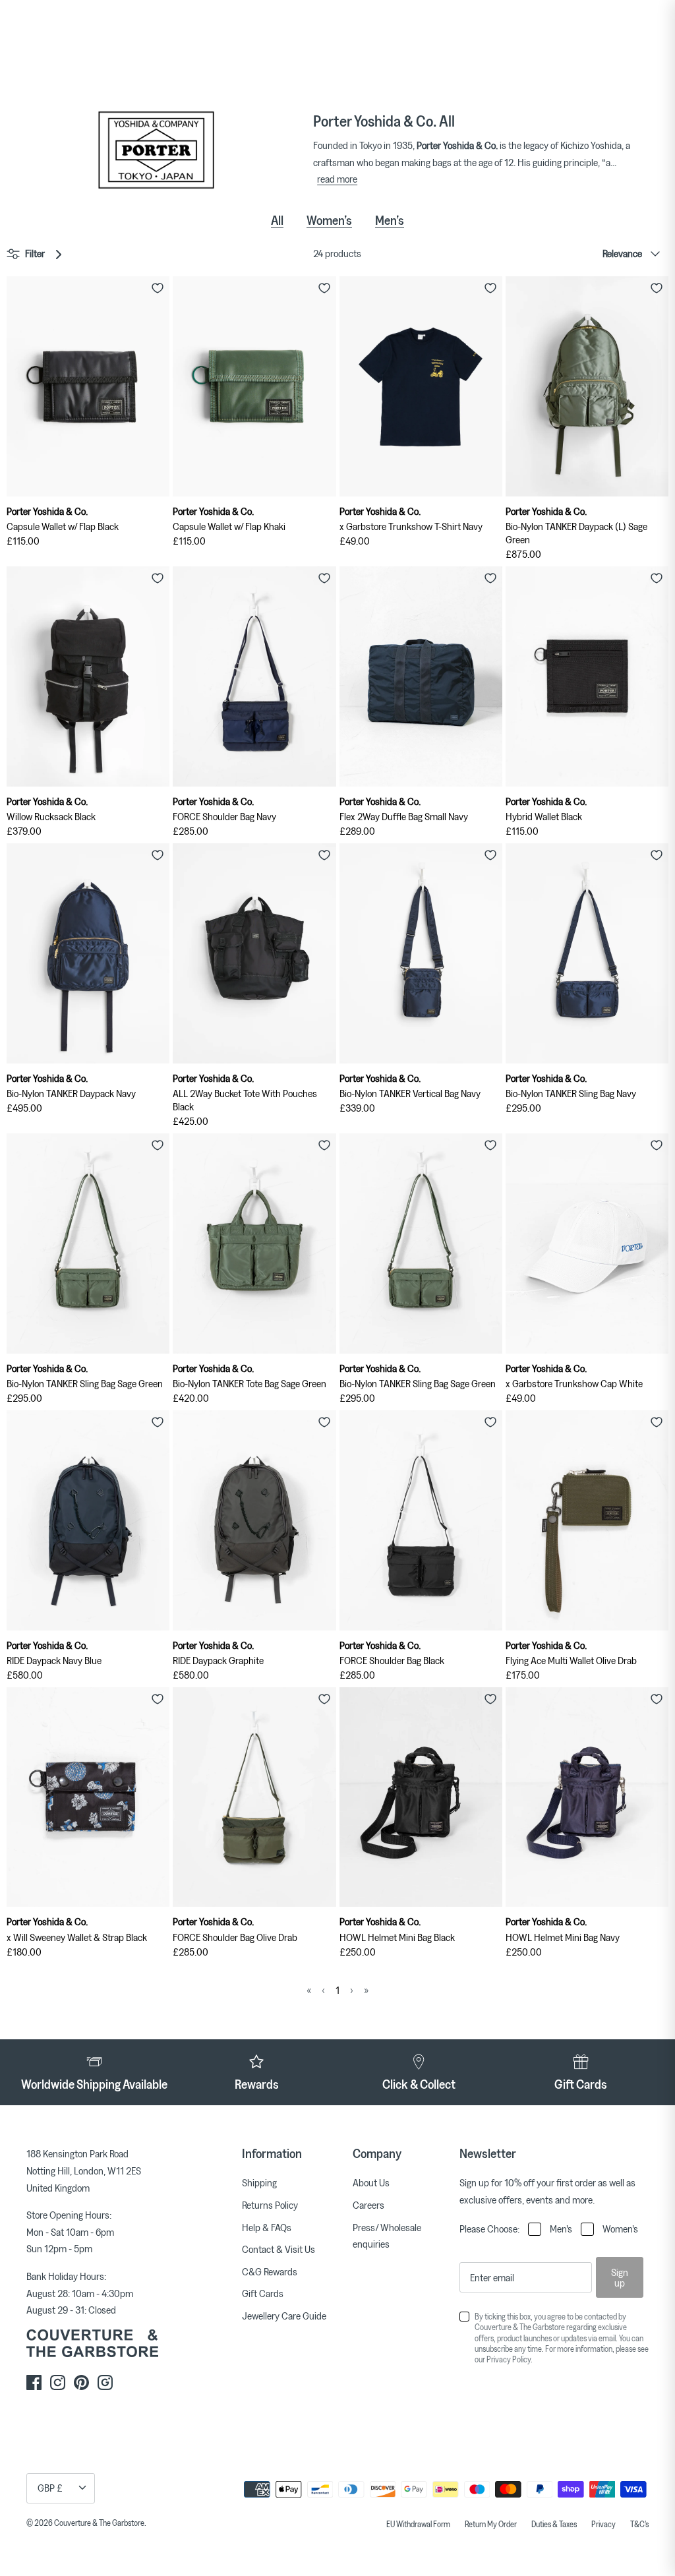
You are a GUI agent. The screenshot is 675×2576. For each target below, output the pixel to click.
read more (337, 179)
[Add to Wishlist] (158, 288)
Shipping (259, 2182)
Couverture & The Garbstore (99, 2523)
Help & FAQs (267, 2227)
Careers (368, 2205)
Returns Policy (270, 2205)
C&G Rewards (270, 2271)
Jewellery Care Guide (284, 2316)
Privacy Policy (509, 2359)
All (277, 220)
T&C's (639, 2524)
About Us (371, 2182)
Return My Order (491, 2524)
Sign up (620, 2277)
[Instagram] (58, 2382)
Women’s (329, 220)
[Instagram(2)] (105, 2382)
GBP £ (50, 2488)
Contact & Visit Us (279, 2249)
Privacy (603, 2524)
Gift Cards (263, 2293)
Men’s (390, 220)
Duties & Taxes (554, 2524)
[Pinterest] (81, 2382)
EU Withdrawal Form (418, 2524)
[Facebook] (34, 2382)
